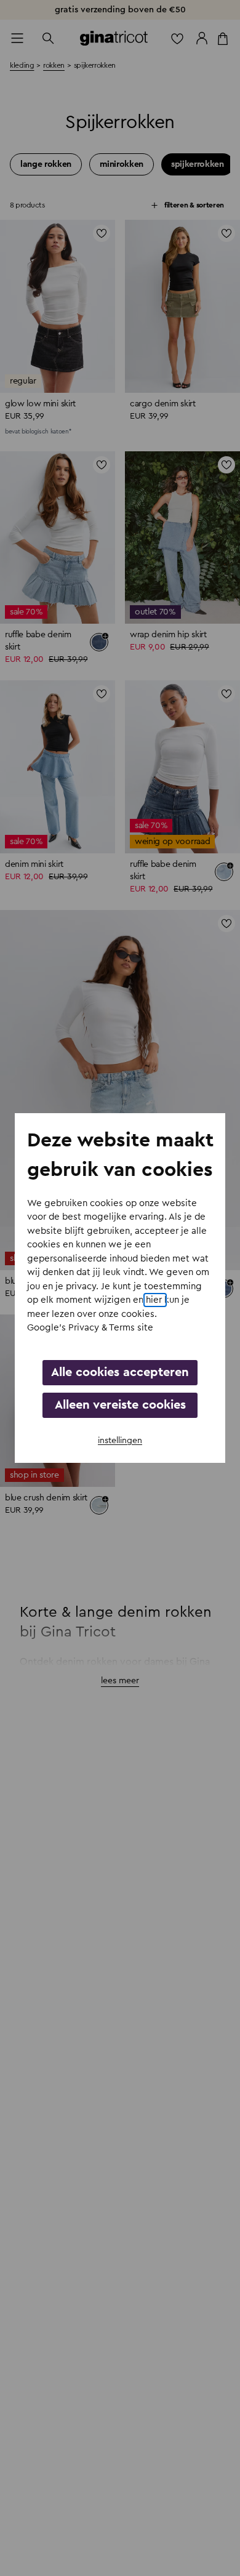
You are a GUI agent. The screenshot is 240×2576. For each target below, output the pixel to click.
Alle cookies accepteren (120, 1372)
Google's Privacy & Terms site (90, 1328)
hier (155, 1300)
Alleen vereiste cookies (120, 1405)
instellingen (120, 1441)
